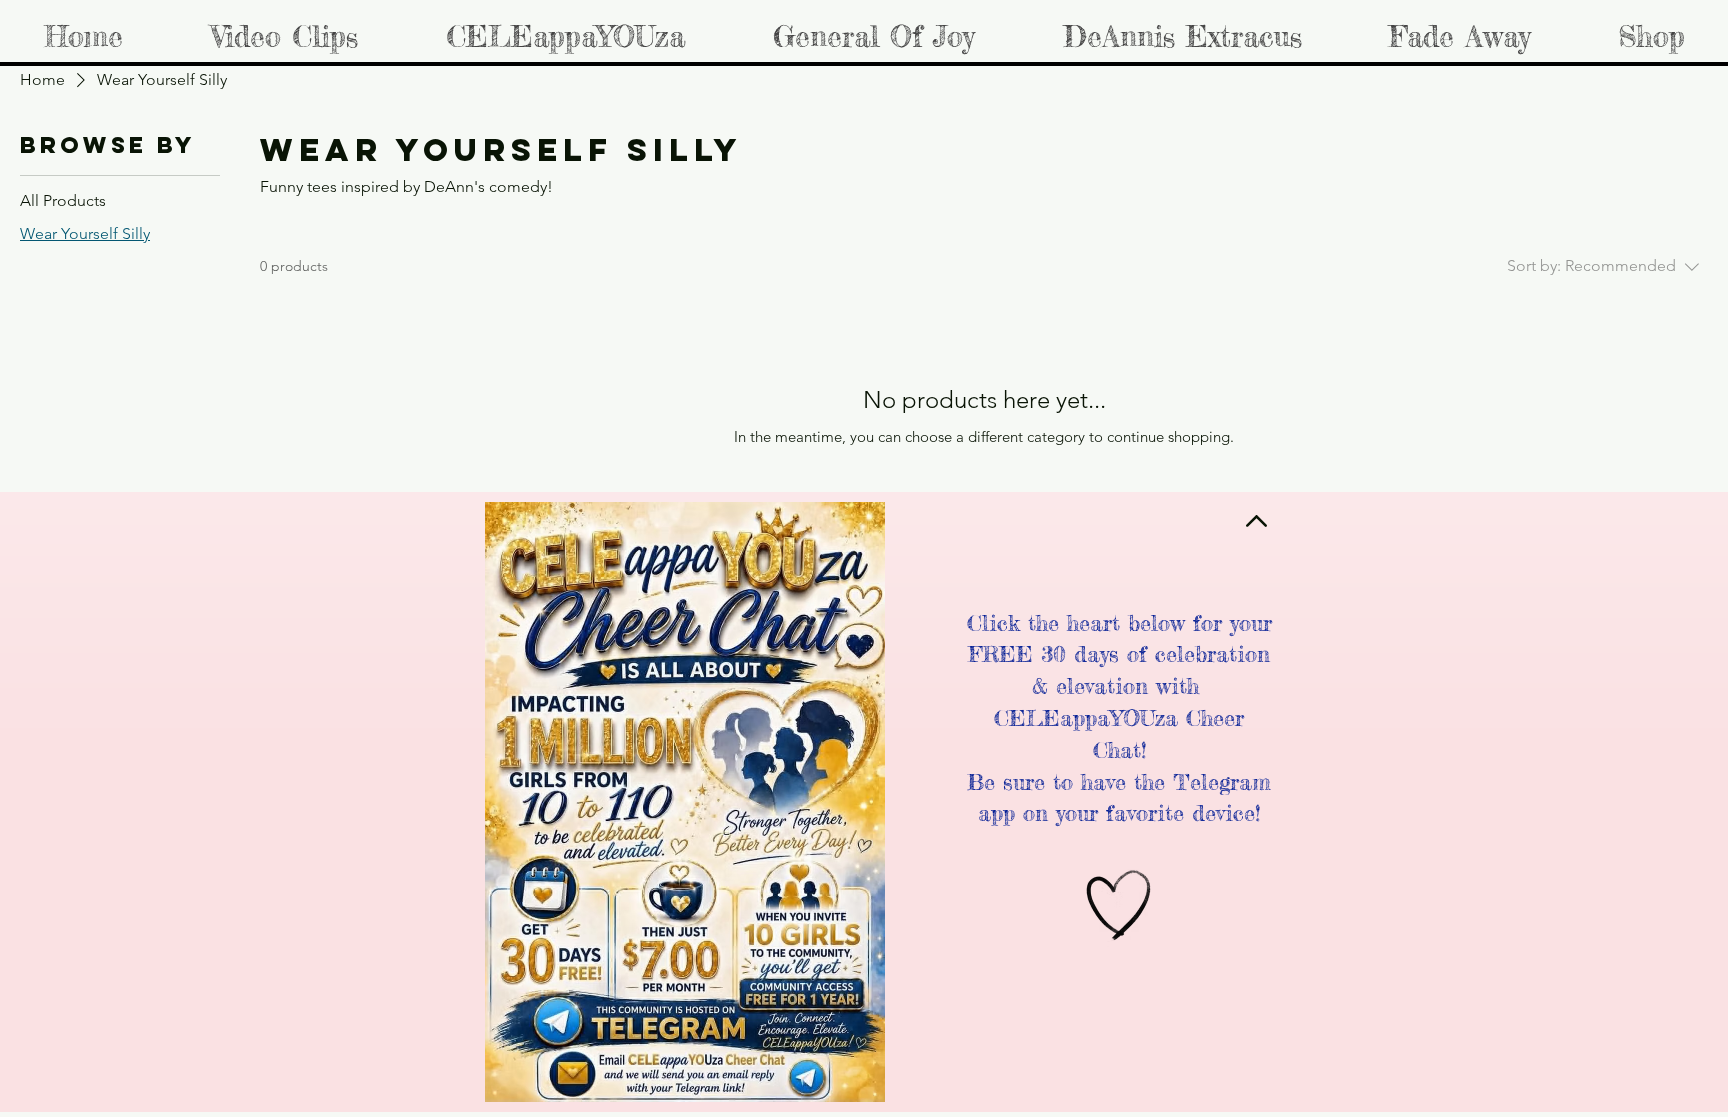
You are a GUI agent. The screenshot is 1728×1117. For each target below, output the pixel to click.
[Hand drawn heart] (1119, 905)
